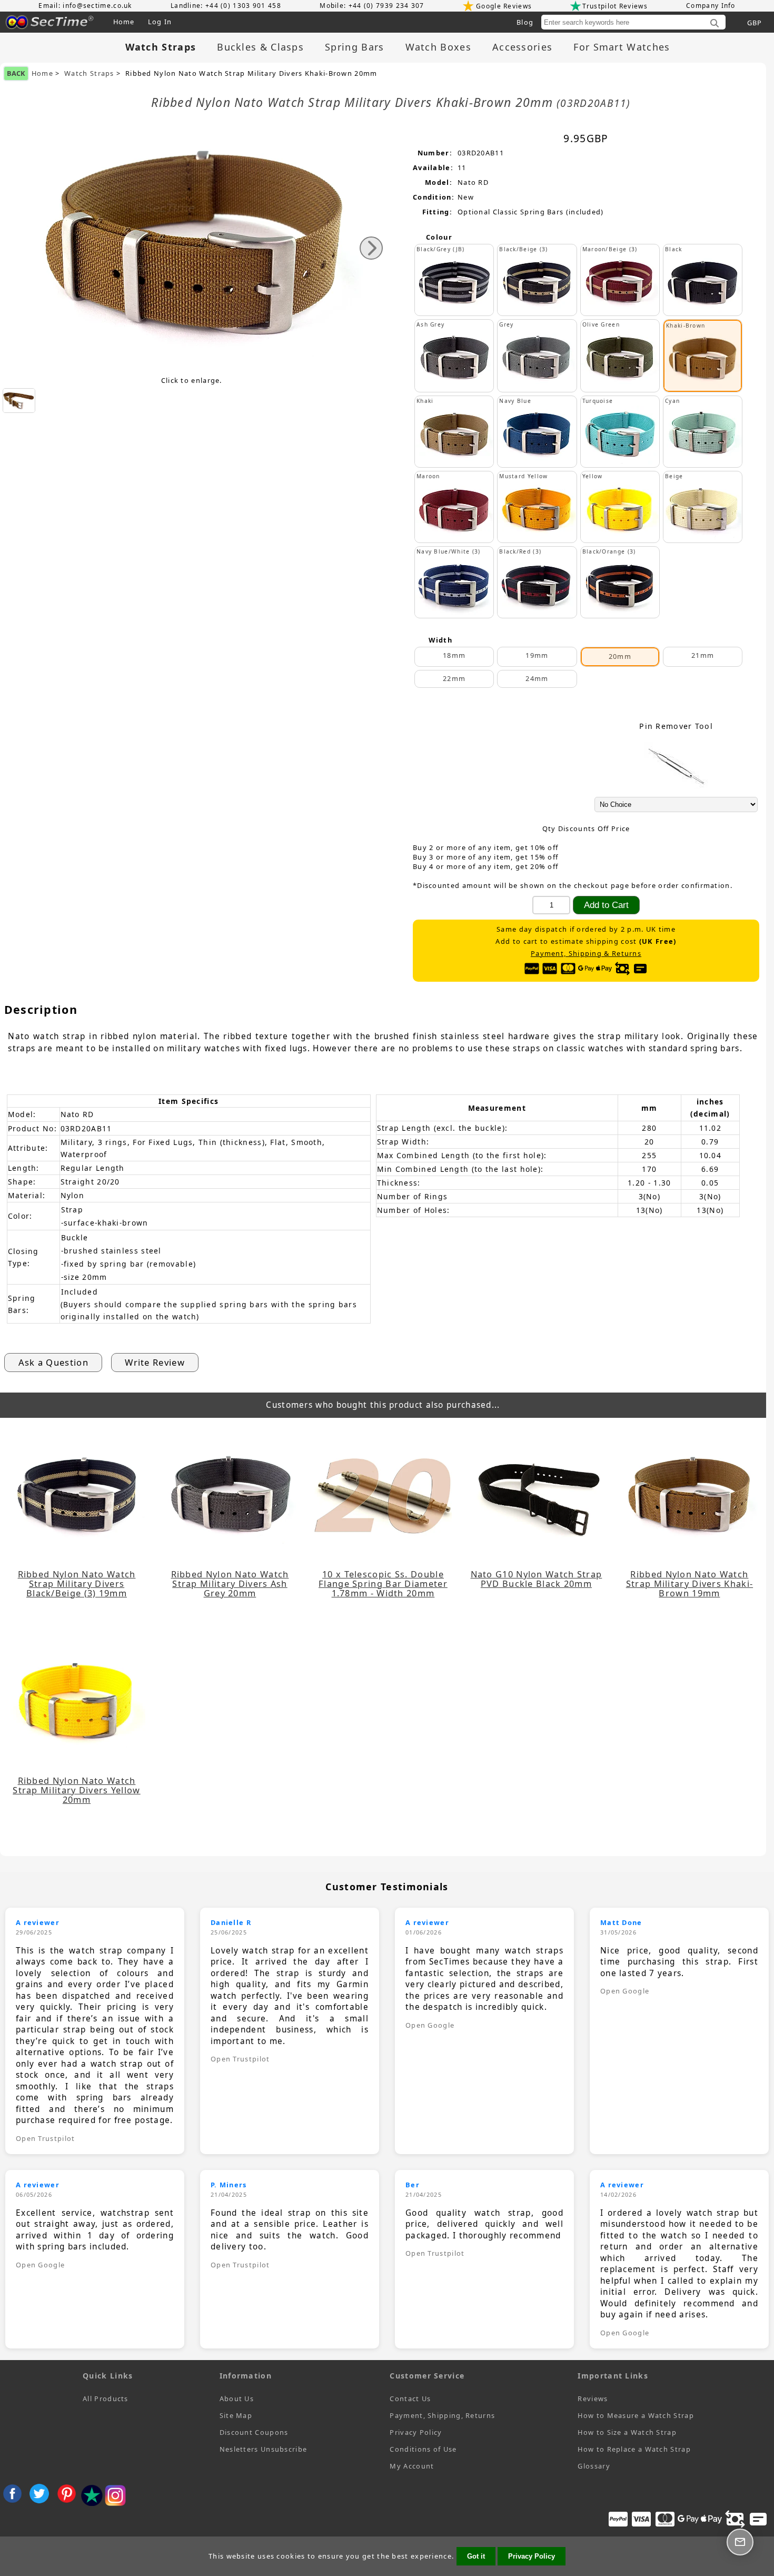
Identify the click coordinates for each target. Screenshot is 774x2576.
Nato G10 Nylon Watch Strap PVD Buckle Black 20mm (537, 1579)
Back (16, 73)
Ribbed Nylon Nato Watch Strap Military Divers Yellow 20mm (76, 1790)
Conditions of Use (423, 2449)
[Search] (715, 24)
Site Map (236, 2415)
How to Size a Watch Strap (627, 2432)
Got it (476, 2556)
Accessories (522, 47)
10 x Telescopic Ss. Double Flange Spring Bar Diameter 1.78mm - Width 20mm (383, 1584)
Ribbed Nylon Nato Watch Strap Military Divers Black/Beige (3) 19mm (77, 1584)
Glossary (594, 2466)
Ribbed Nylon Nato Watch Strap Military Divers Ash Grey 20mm (230, 1584)
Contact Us (410, 2399)
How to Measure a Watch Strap (636, 2415)
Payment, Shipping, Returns (442, 2415)
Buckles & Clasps (260, 47)
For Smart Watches (622, 47)
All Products (106, 2399)
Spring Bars (354, 47)
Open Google (430, 2025)
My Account (412, 2466)
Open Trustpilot (46, 2138)
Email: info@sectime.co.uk (85, 6)
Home (124, 22)
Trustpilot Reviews (615, 6)
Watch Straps (89, 73)
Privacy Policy (416, 2432)
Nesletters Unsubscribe (264, 2449)
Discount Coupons (254, 2432)
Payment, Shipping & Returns (586, 954)
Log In (160, 22)
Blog (525, 22)
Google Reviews (504, 6)
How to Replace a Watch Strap (634, 2449)
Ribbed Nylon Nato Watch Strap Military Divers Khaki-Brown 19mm (689, 1584)
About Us (237, 2399)
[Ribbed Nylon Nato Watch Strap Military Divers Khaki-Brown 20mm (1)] (19, 401)
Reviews (593, 2399)
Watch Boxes (438, 47)
